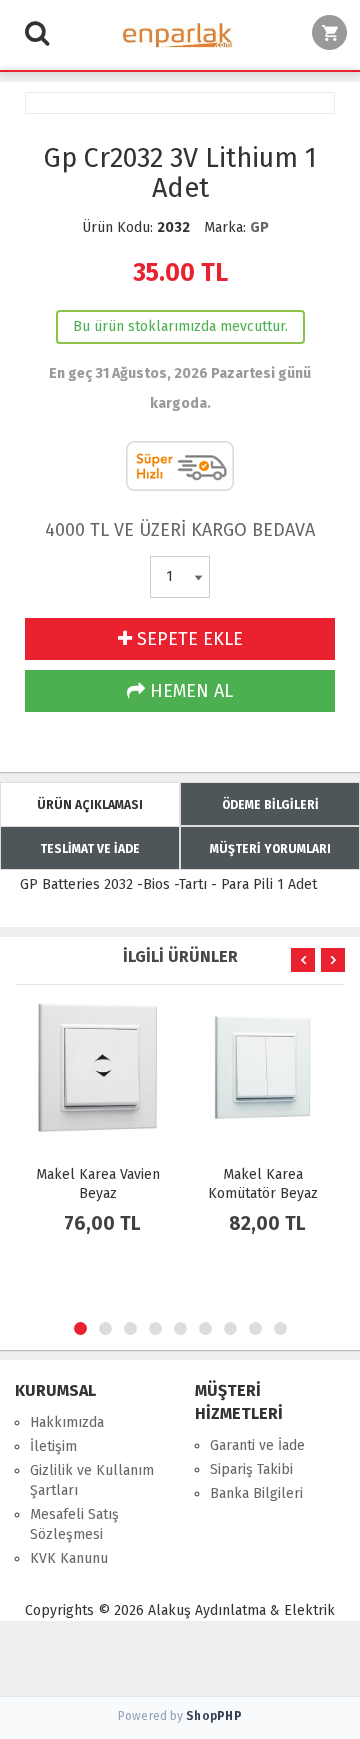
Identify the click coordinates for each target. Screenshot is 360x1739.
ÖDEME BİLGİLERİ (270, 805)
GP (259, 227)
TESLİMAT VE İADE (90, 849)
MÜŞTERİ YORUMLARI (270, 849)
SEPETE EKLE (187, 639)
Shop (214, 1716)
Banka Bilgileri (256, 1493)
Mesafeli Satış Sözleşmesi (74, 1524)
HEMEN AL (189, 691)
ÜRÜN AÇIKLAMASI (90, 805)
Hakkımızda (67, 1422)
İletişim (53, 1446)
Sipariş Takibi (251, 1469)
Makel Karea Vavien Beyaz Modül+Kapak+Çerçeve (103, 1193)
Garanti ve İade (257, 1445)
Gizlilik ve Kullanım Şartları (92, 1480)
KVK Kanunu (69, 1558)
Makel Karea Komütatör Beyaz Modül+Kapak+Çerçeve (268, 1193)
